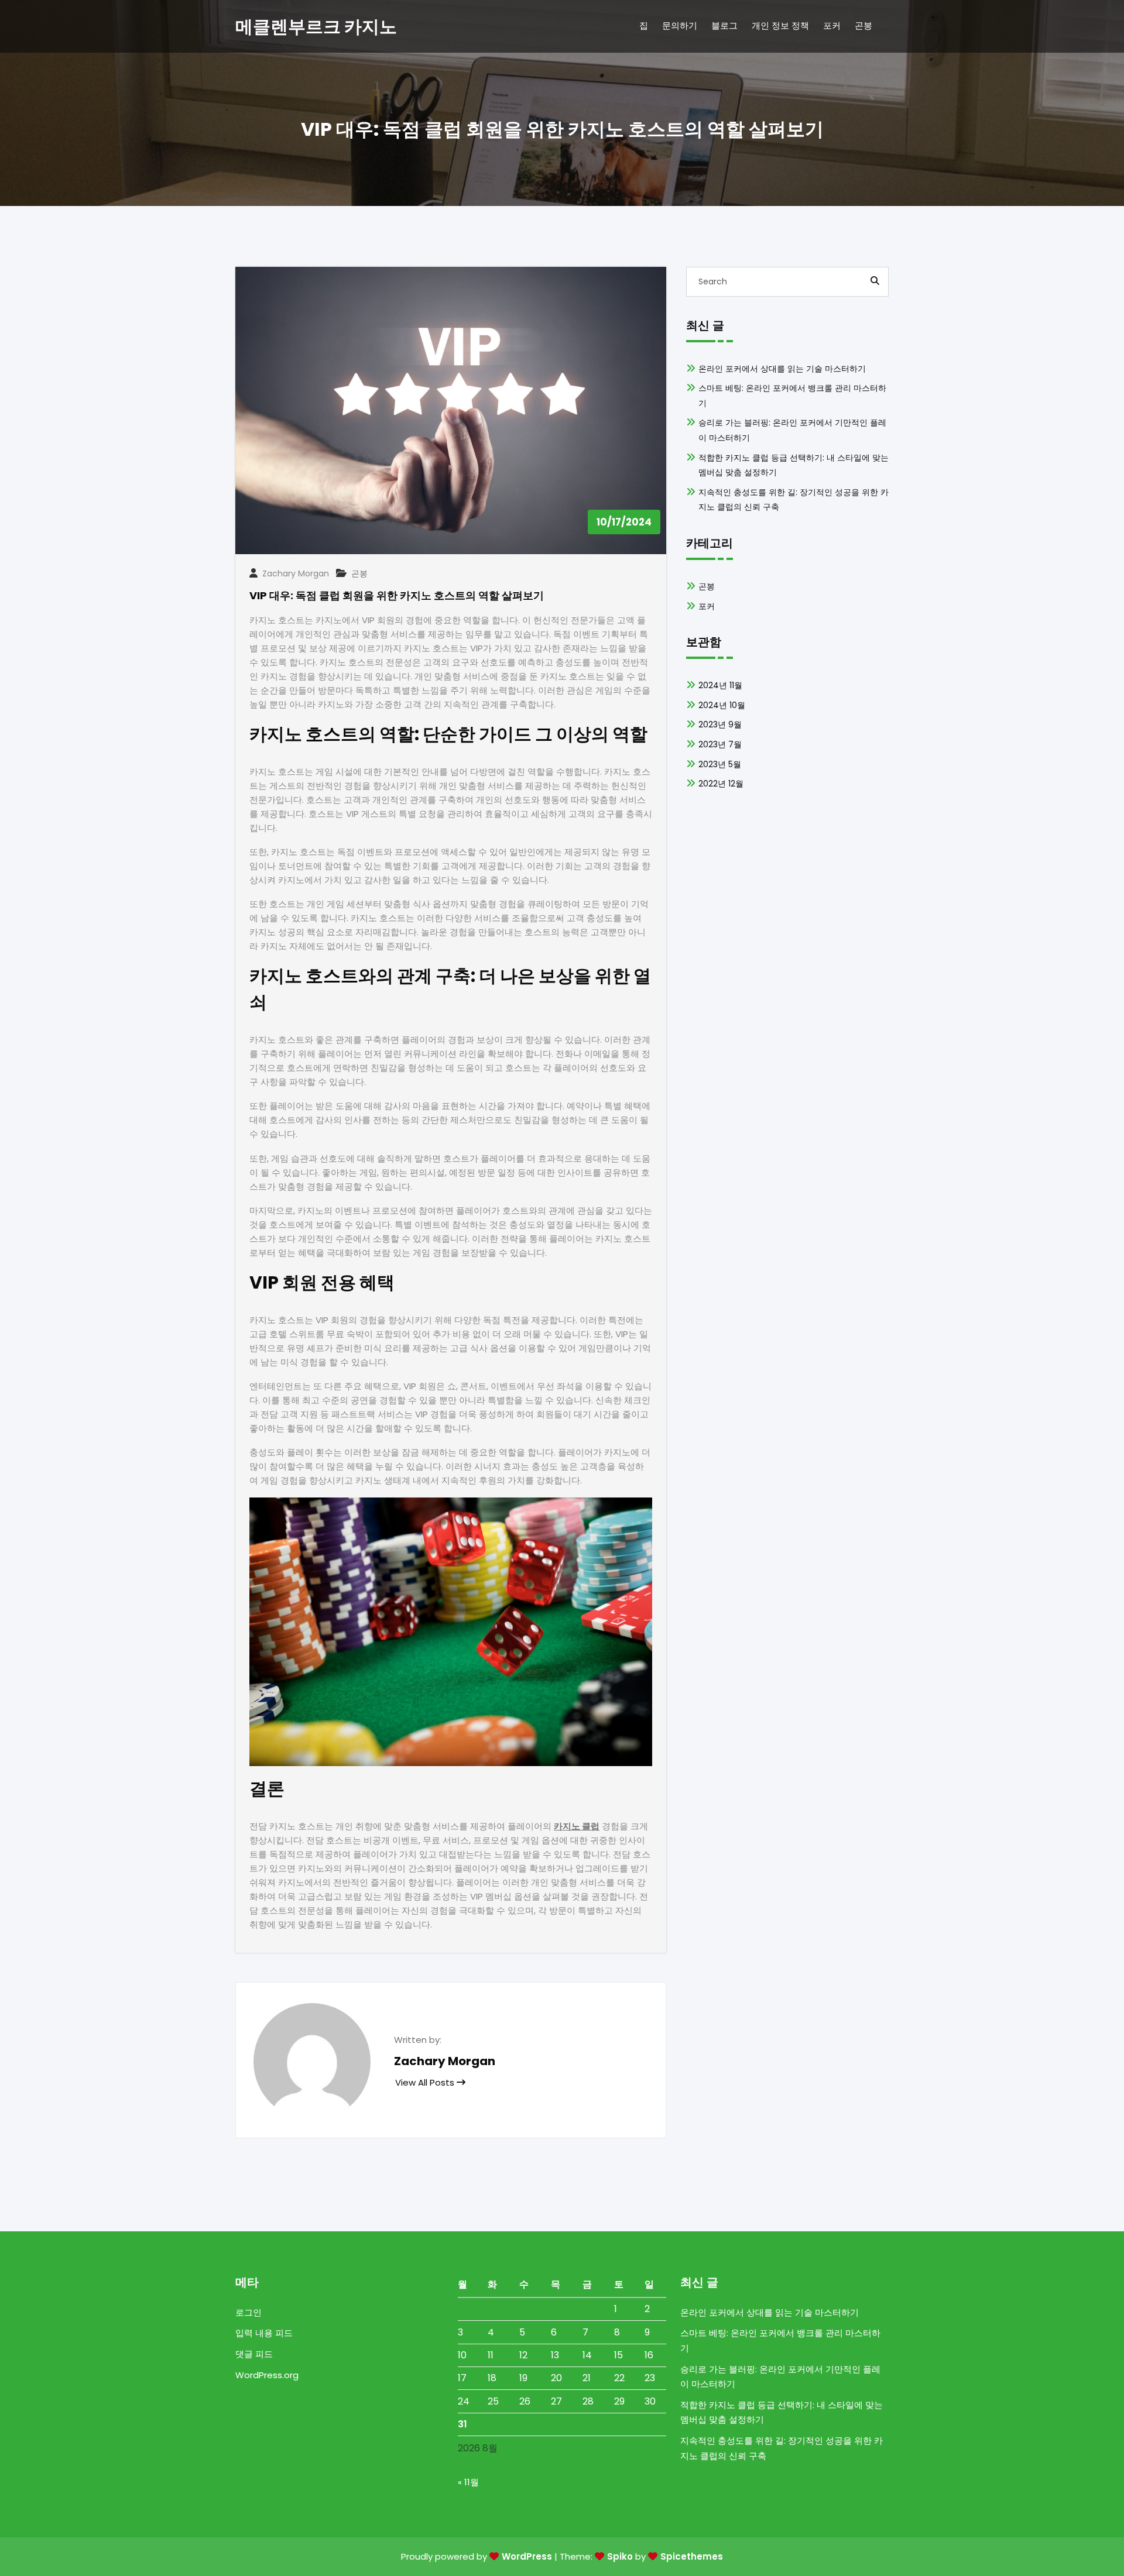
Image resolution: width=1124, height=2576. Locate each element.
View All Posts (426, 2082)
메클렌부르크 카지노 (316, 27)
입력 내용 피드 (264, 2333)
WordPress (527, 2556)
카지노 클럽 (577, 1826)
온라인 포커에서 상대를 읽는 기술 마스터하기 (782, 369)
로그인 (249, 2312)
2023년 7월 (720, 744)
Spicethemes (692, 2556)
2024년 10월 (722, 705)
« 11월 (468, 2482)
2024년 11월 (720, 685)
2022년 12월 (721, 784)
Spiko (620, 2556)
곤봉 (359, 573)
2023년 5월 (720, 764)
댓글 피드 (254, 2354)
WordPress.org (267, 2375)
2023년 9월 (720, 724)
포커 (707, 606)
